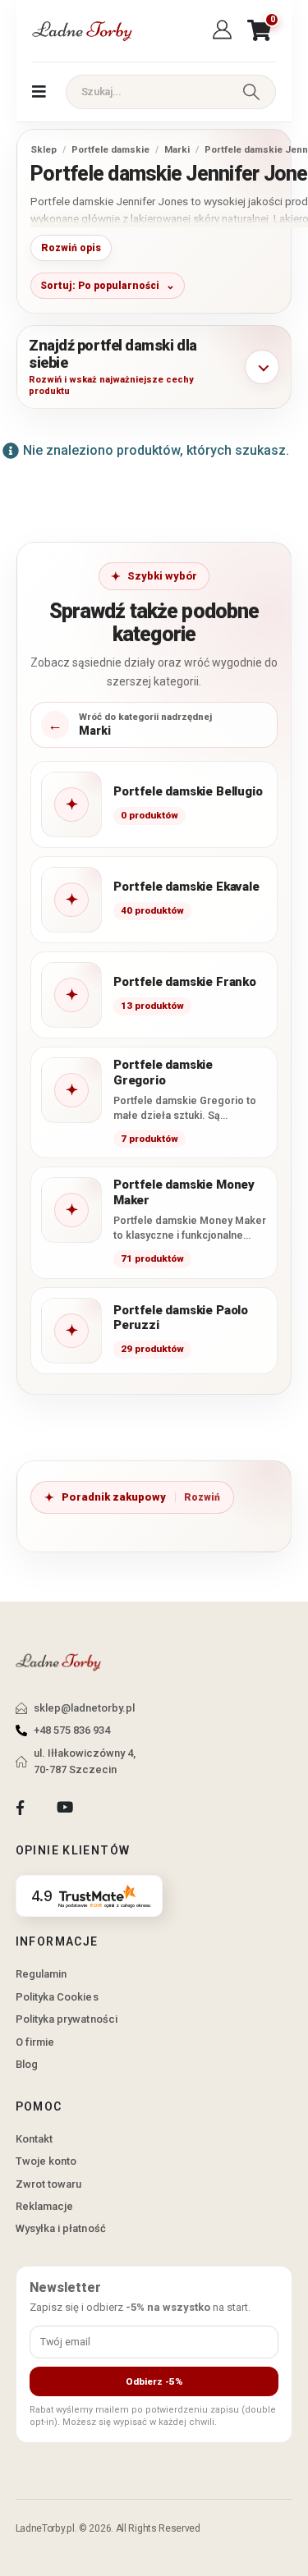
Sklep (44, 149)
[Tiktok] (110, 1808)
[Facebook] (20, 1808)
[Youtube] (64, 1808)
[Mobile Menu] (39, 92)
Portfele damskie (110, 149)
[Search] (251, 92)
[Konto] (225, 30)
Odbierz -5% (154, 2381)
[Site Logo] (81, 31)
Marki (177, 149)
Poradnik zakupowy (114, 1497)
